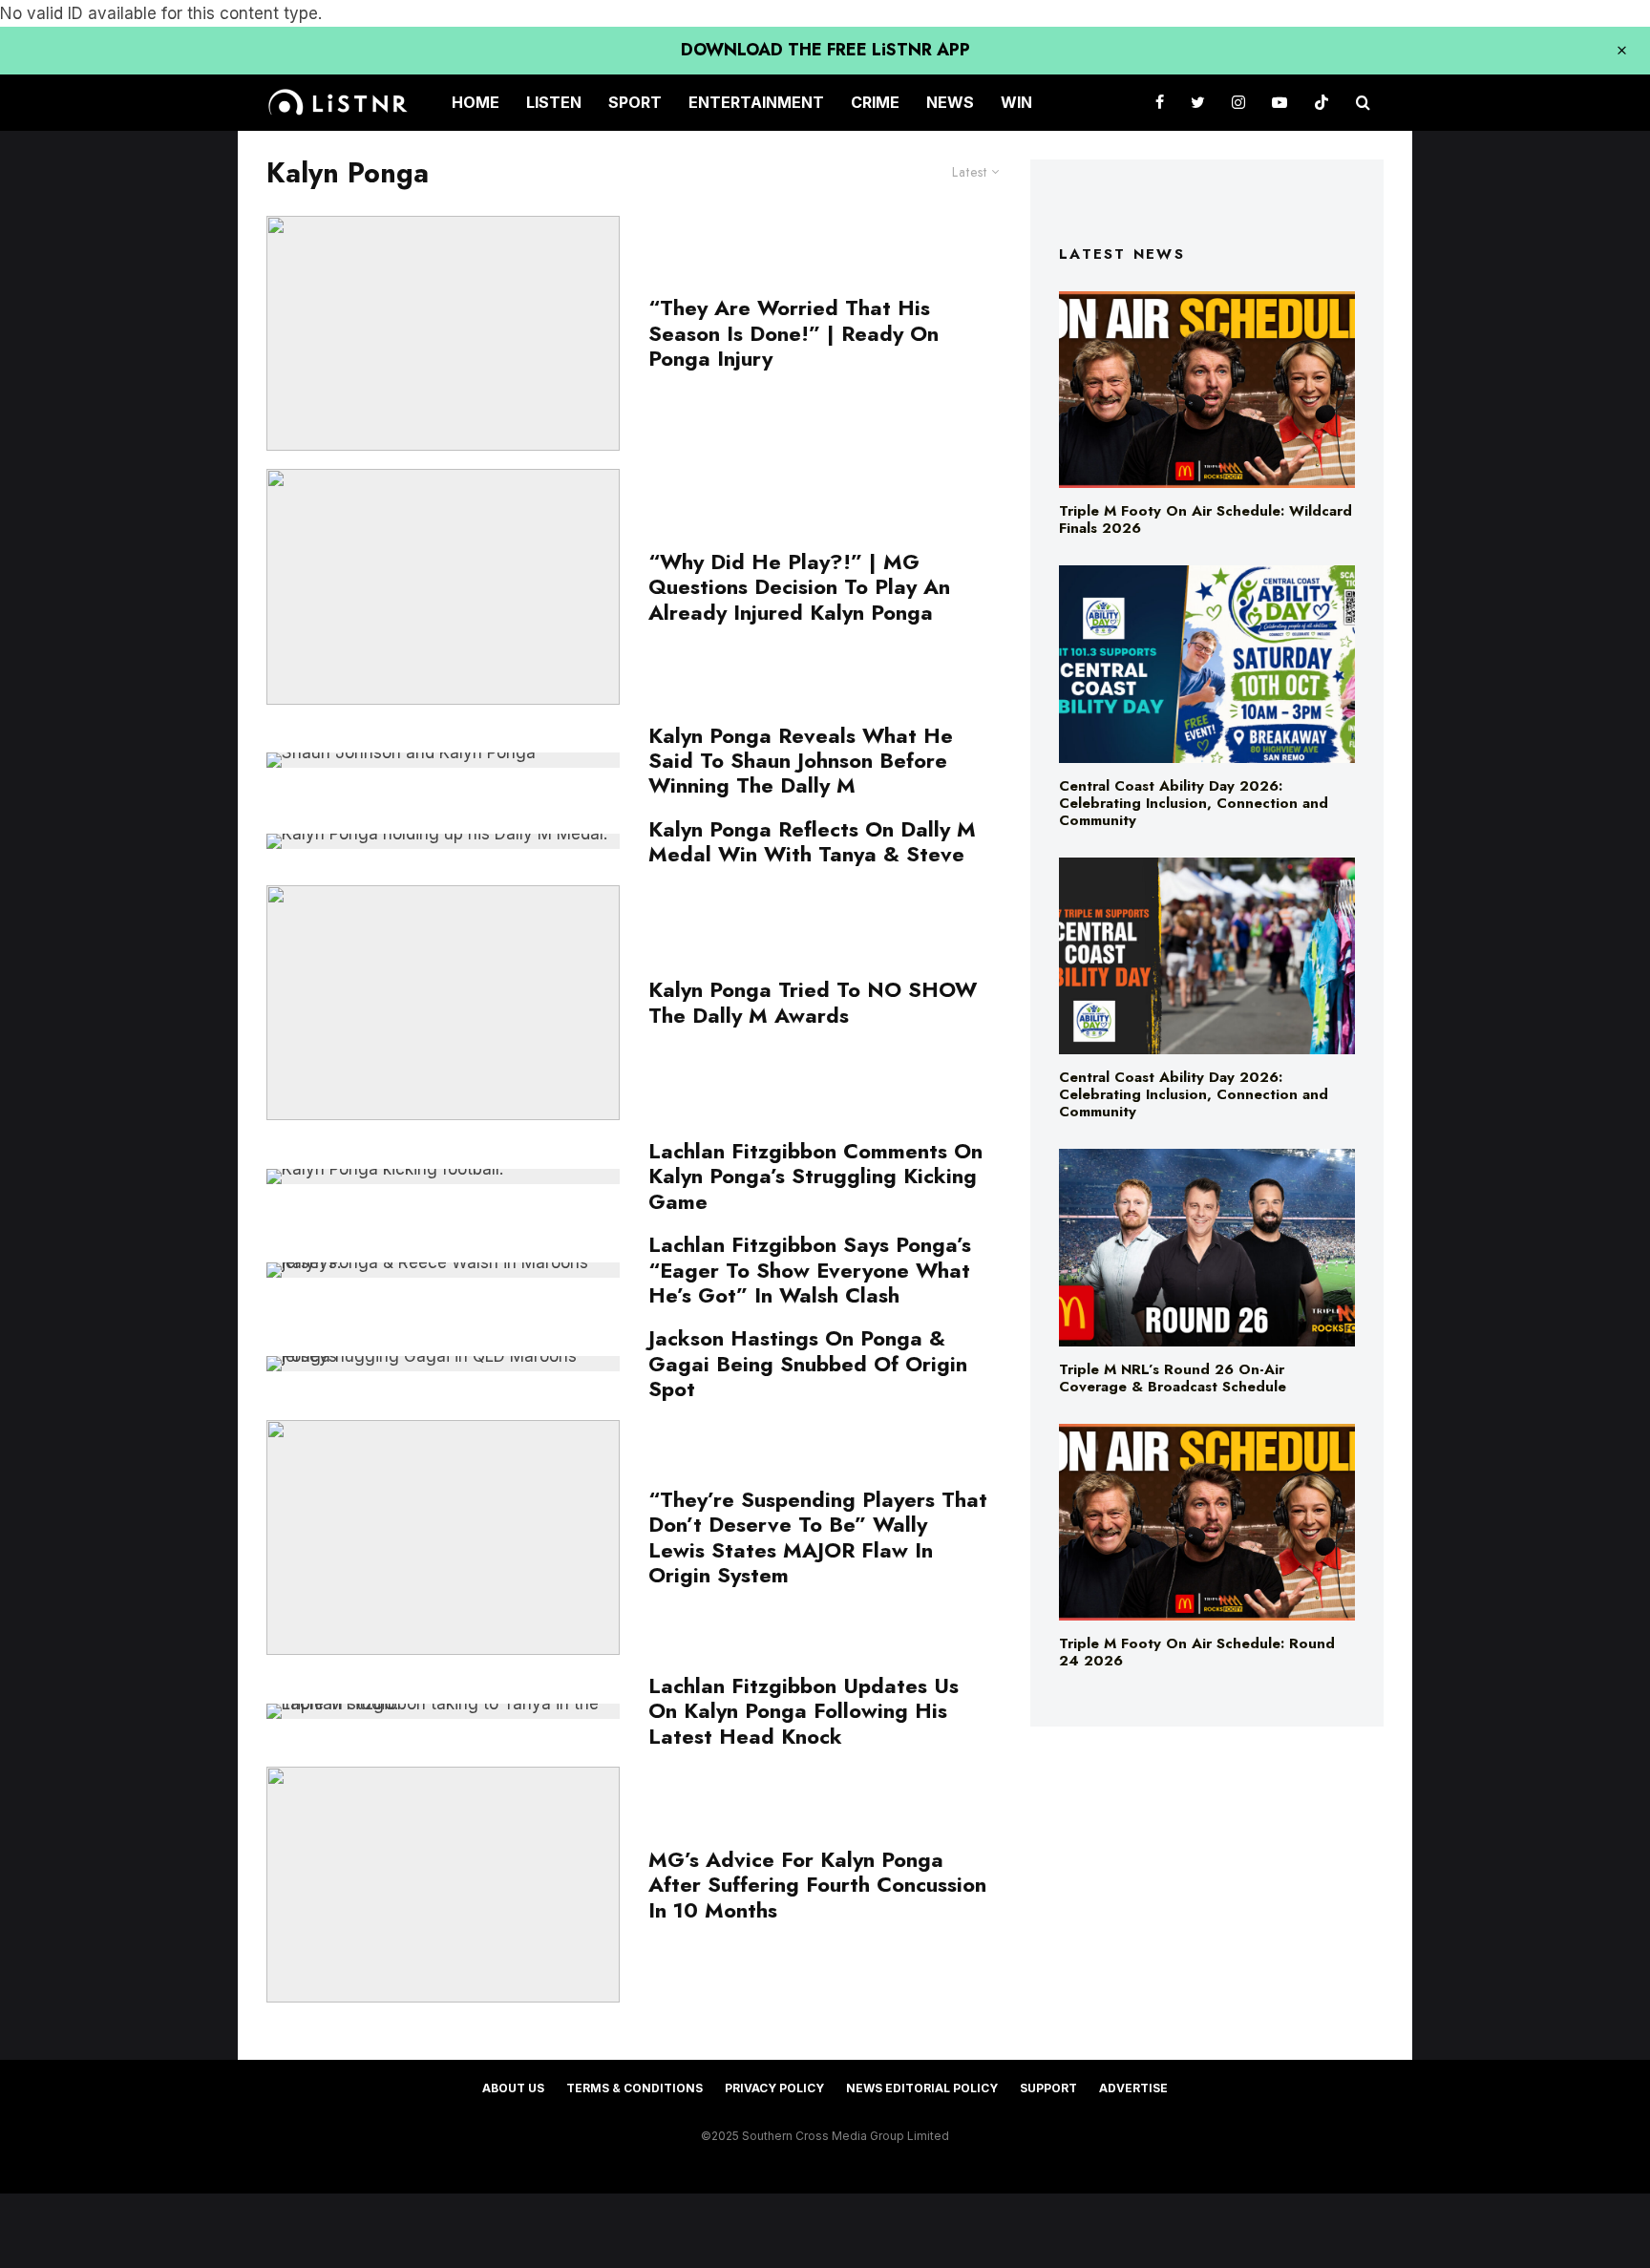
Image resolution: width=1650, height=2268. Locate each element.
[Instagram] (1238, 103)
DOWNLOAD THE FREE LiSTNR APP (825, 50)
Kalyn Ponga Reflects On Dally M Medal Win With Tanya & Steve (812, 842)
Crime (875, 102)
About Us (513, 2088)
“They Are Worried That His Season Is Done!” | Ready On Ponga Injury (793, 333)
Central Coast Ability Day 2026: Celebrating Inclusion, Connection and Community (1194, 803)
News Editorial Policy (922, 2088)
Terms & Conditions (635, 2088)
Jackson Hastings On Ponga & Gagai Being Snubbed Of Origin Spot (808, 1363)
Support (1048, 2088)
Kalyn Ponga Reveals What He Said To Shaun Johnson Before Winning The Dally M (801, 761)
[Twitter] (1198, 103)
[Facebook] (1160, 103)
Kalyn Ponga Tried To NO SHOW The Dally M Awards (813, 1002)
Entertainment (756, 102)
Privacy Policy (774, 2088)
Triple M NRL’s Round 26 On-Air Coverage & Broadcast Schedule (1173, 1378)
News (950, 102)
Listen (554, 102)
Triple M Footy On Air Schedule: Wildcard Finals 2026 (1206, 519)
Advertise (1133, 2088)
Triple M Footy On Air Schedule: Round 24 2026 (1197, 1652)
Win (1016, 102)
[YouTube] (1280, 103)
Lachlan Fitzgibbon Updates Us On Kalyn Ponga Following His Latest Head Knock (804, 1711)
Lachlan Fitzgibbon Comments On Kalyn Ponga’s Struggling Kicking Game (815, 1176)
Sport (635, 102)
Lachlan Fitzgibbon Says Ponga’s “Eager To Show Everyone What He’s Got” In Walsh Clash (810, 1270)
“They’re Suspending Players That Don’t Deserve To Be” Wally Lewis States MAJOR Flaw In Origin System (818, 1537)
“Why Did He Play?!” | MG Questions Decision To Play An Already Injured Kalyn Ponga (799, 587)
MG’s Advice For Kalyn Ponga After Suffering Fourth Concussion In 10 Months (817, 1885)
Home (476, 102)
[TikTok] (1322, 103)
